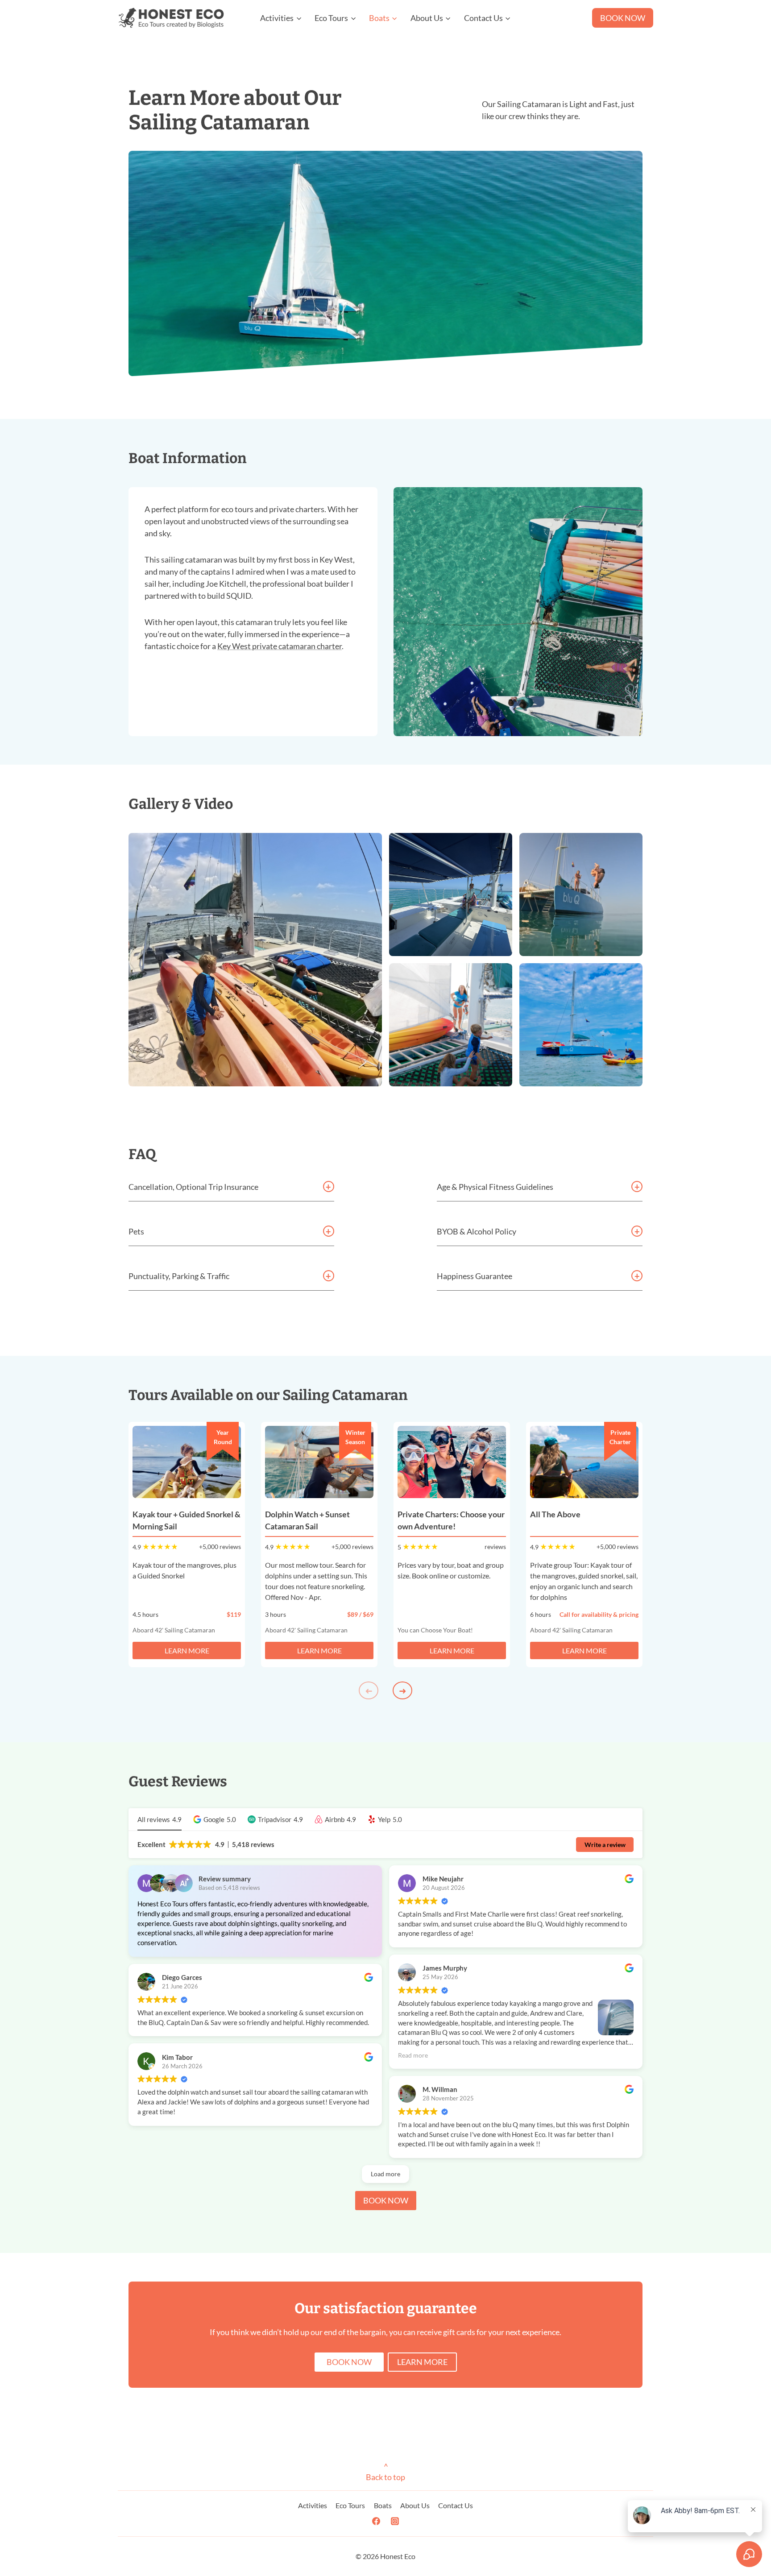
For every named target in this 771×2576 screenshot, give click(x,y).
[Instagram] (395, 2521)
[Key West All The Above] (584, 1462)
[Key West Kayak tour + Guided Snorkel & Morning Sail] (187, 1462)
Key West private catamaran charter (280, 646)
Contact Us (456, 2505)
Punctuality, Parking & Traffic (179, 1276)
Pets (136, 1231)
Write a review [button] (605, 1845)
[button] (215, 1820)
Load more (385, 2174)
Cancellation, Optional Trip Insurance (193, 1187)
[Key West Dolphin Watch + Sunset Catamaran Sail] (319, 1462)
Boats (383, 2505)
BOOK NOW (623, 18)
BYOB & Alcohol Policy (477, 1231)
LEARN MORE (187, 1650)
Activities (313, 2505)
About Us (415, 2505)
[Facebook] (376, 2521)
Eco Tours (350, 2505)
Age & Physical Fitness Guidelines (495, 1187)
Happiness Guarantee (475, 1276)
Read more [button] (413, 2055)
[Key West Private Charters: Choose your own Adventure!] (452, 1462)
